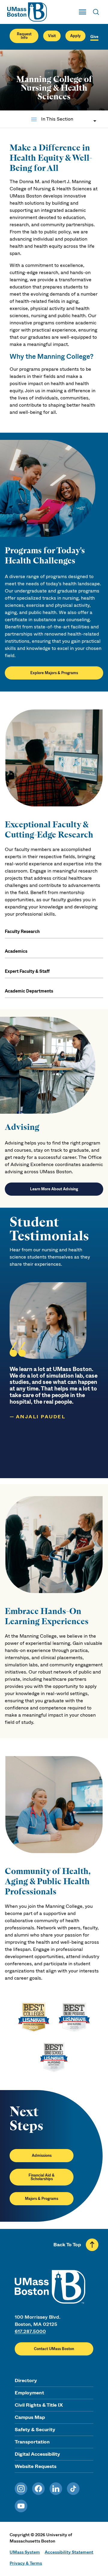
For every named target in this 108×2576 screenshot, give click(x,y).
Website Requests (36, 2466)
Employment (29, 2393)
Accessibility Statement (69, 2552)
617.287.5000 (30, 2331)
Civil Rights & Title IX (39, 2405)
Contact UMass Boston (54, 2349)
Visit (52, 36)
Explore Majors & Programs (54, 673)
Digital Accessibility (37, 2454)
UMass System (25, 2552)
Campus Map (30, 2417)
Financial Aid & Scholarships (42, 2177)
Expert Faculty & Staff (27, 971)
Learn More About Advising (54, 1189)
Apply (75, 36)
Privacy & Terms (26, 2563)
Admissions (42, 2156)
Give (94, 37)
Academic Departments (29, 991)
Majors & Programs (42, 2199)
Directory (26, 2380)
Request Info (24, 36)
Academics (16, 951)
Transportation (32, 2442)
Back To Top (67, 2245)
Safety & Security (35, 2430)
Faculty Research (22, 931)
